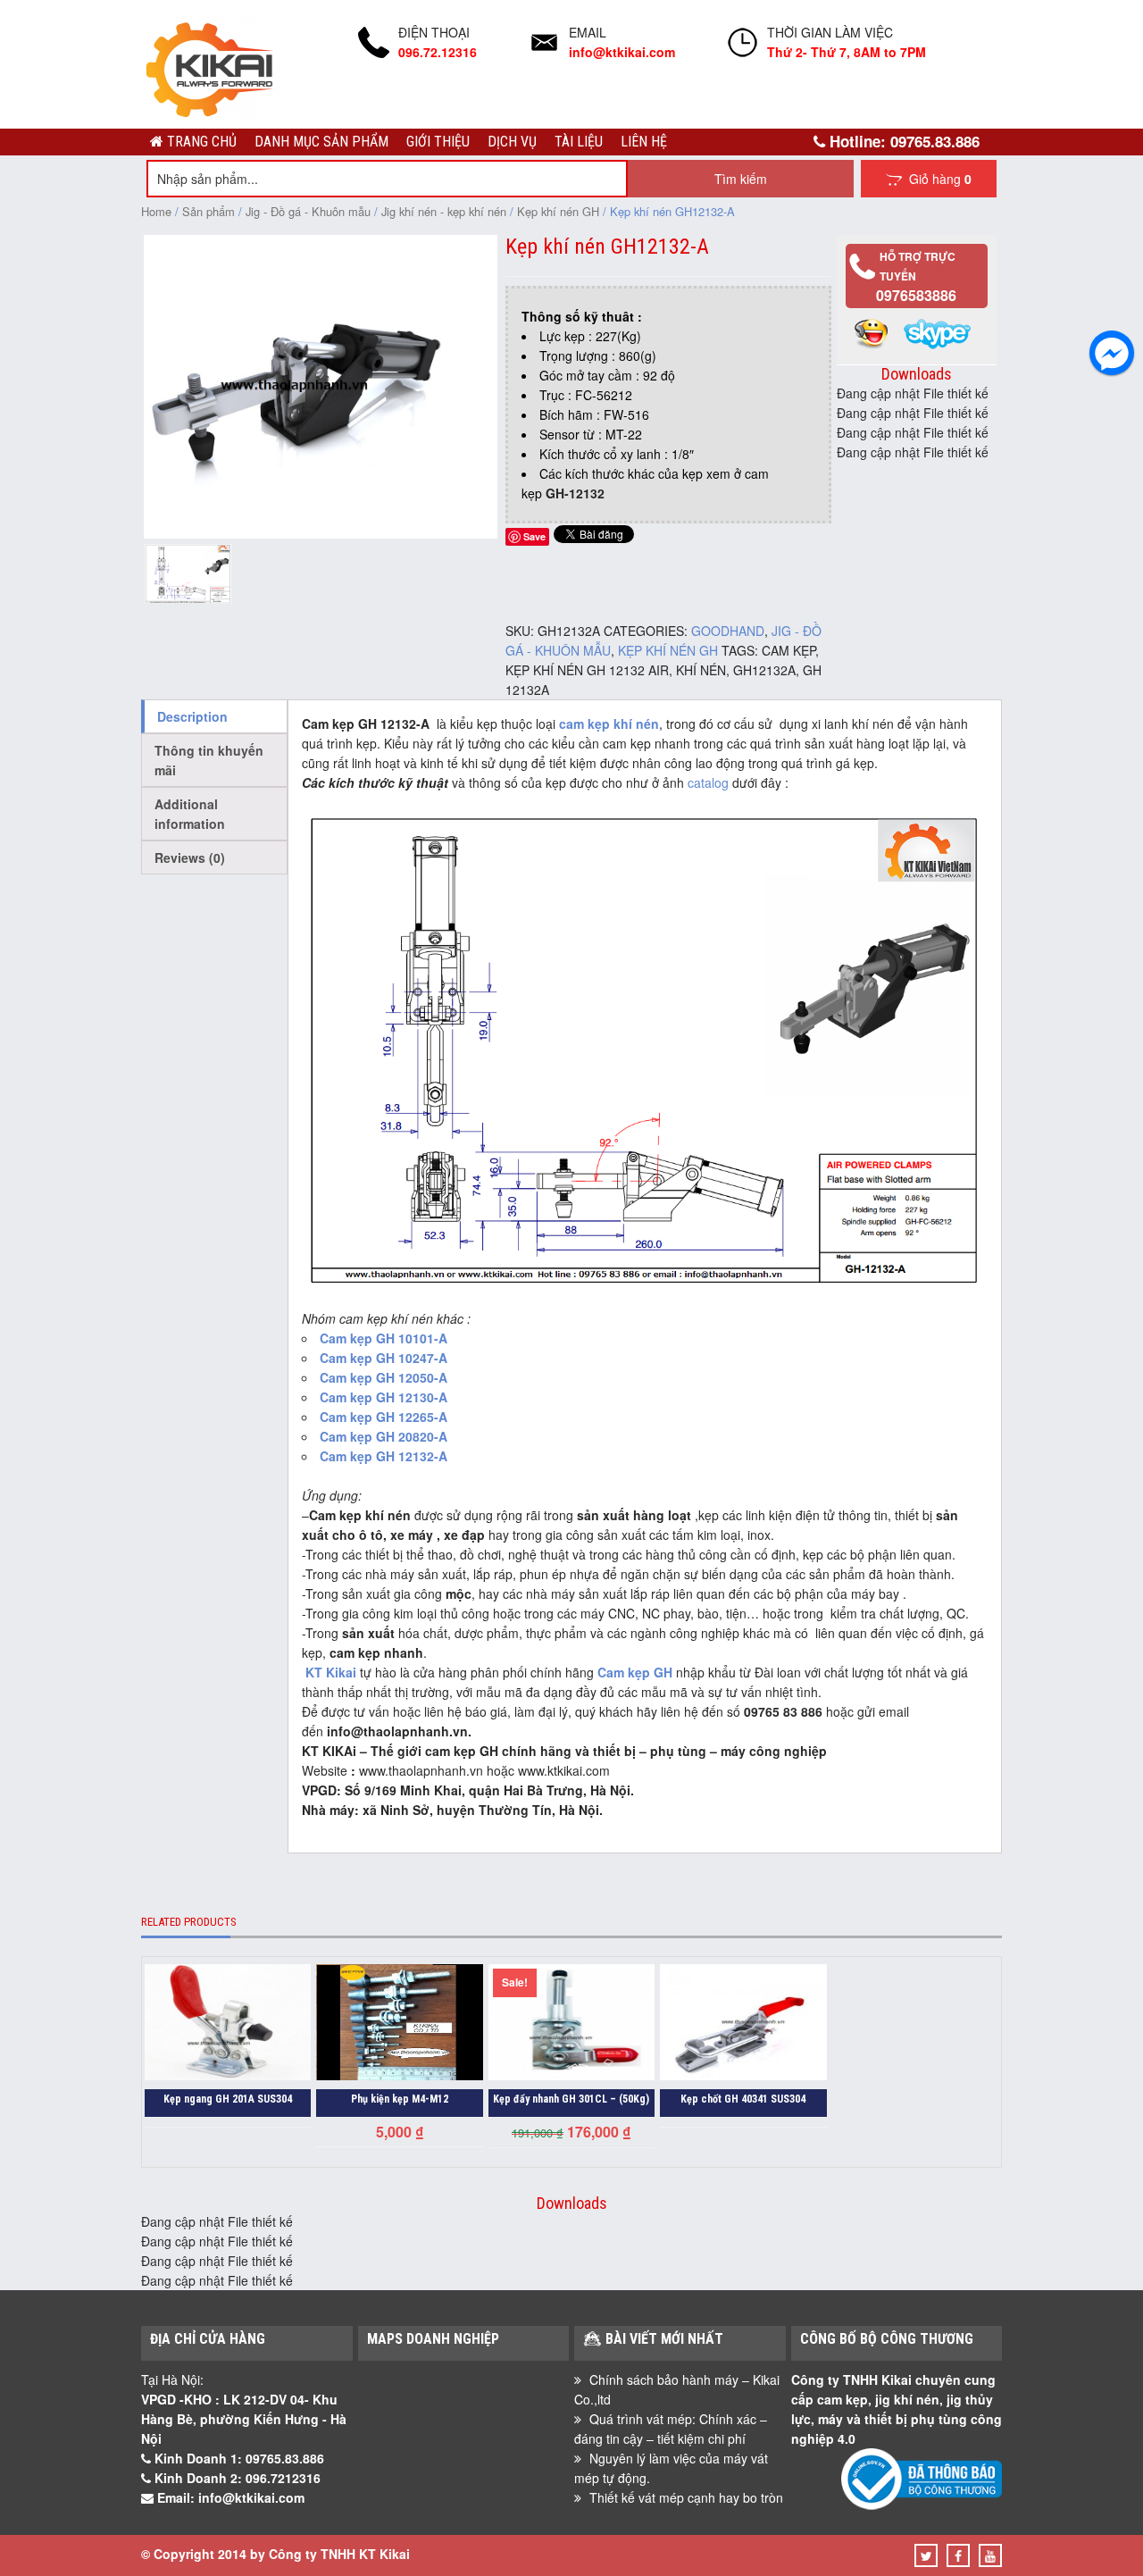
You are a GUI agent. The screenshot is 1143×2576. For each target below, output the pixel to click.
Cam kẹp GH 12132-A (384, 1456)
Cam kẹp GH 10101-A (385, 1338)
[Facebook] (958, 2555)
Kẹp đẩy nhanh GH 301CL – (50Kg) (571, 2099)
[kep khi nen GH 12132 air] (321, 533)
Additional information (190, 814)
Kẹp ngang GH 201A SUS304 (228, 2099)
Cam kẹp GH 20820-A (384, 1436)
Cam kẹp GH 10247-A (384, 1358)
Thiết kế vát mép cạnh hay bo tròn (686, 2497)
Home (156, 211)
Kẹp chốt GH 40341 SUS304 (743, 2099)
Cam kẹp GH (635, 1672)
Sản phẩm (209, 211)
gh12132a (764, 670)
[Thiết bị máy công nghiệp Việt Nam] (210, 114)
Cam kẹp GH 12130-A (384, 1397)
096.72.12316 (438, 52)
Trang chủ (200, 142)
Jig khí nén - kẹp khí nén (444, 211)
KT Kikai (331, 1672)
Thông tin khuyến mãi (209, 760)
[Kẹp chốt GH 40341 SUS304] (743, 2024)
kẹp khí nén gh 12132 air (587, 670)
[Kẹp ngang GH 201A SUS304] (228, 2024)
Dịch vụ (512, 142)
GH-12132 (575, 493)
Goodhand (728, 631)
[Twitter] (926, 2555)
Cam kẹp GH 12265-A (385, 1417)
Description (192, 716)
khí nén (701, 670)
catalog (708, 782)
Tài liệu (579, 142)
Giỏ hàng (937, 179)
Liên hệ (644, 142)
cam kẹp (788, 650)
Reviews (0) (190, 857)
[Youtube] (990, 2555)
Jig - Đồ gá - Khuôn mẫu (308, 211)
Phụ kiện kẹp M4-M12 (400, 2099)
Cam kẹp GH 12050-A (384, 1377)
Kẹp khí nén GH (558, 211)
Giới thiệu (438, 142)
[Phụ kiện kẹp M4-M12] (399, 2024)
